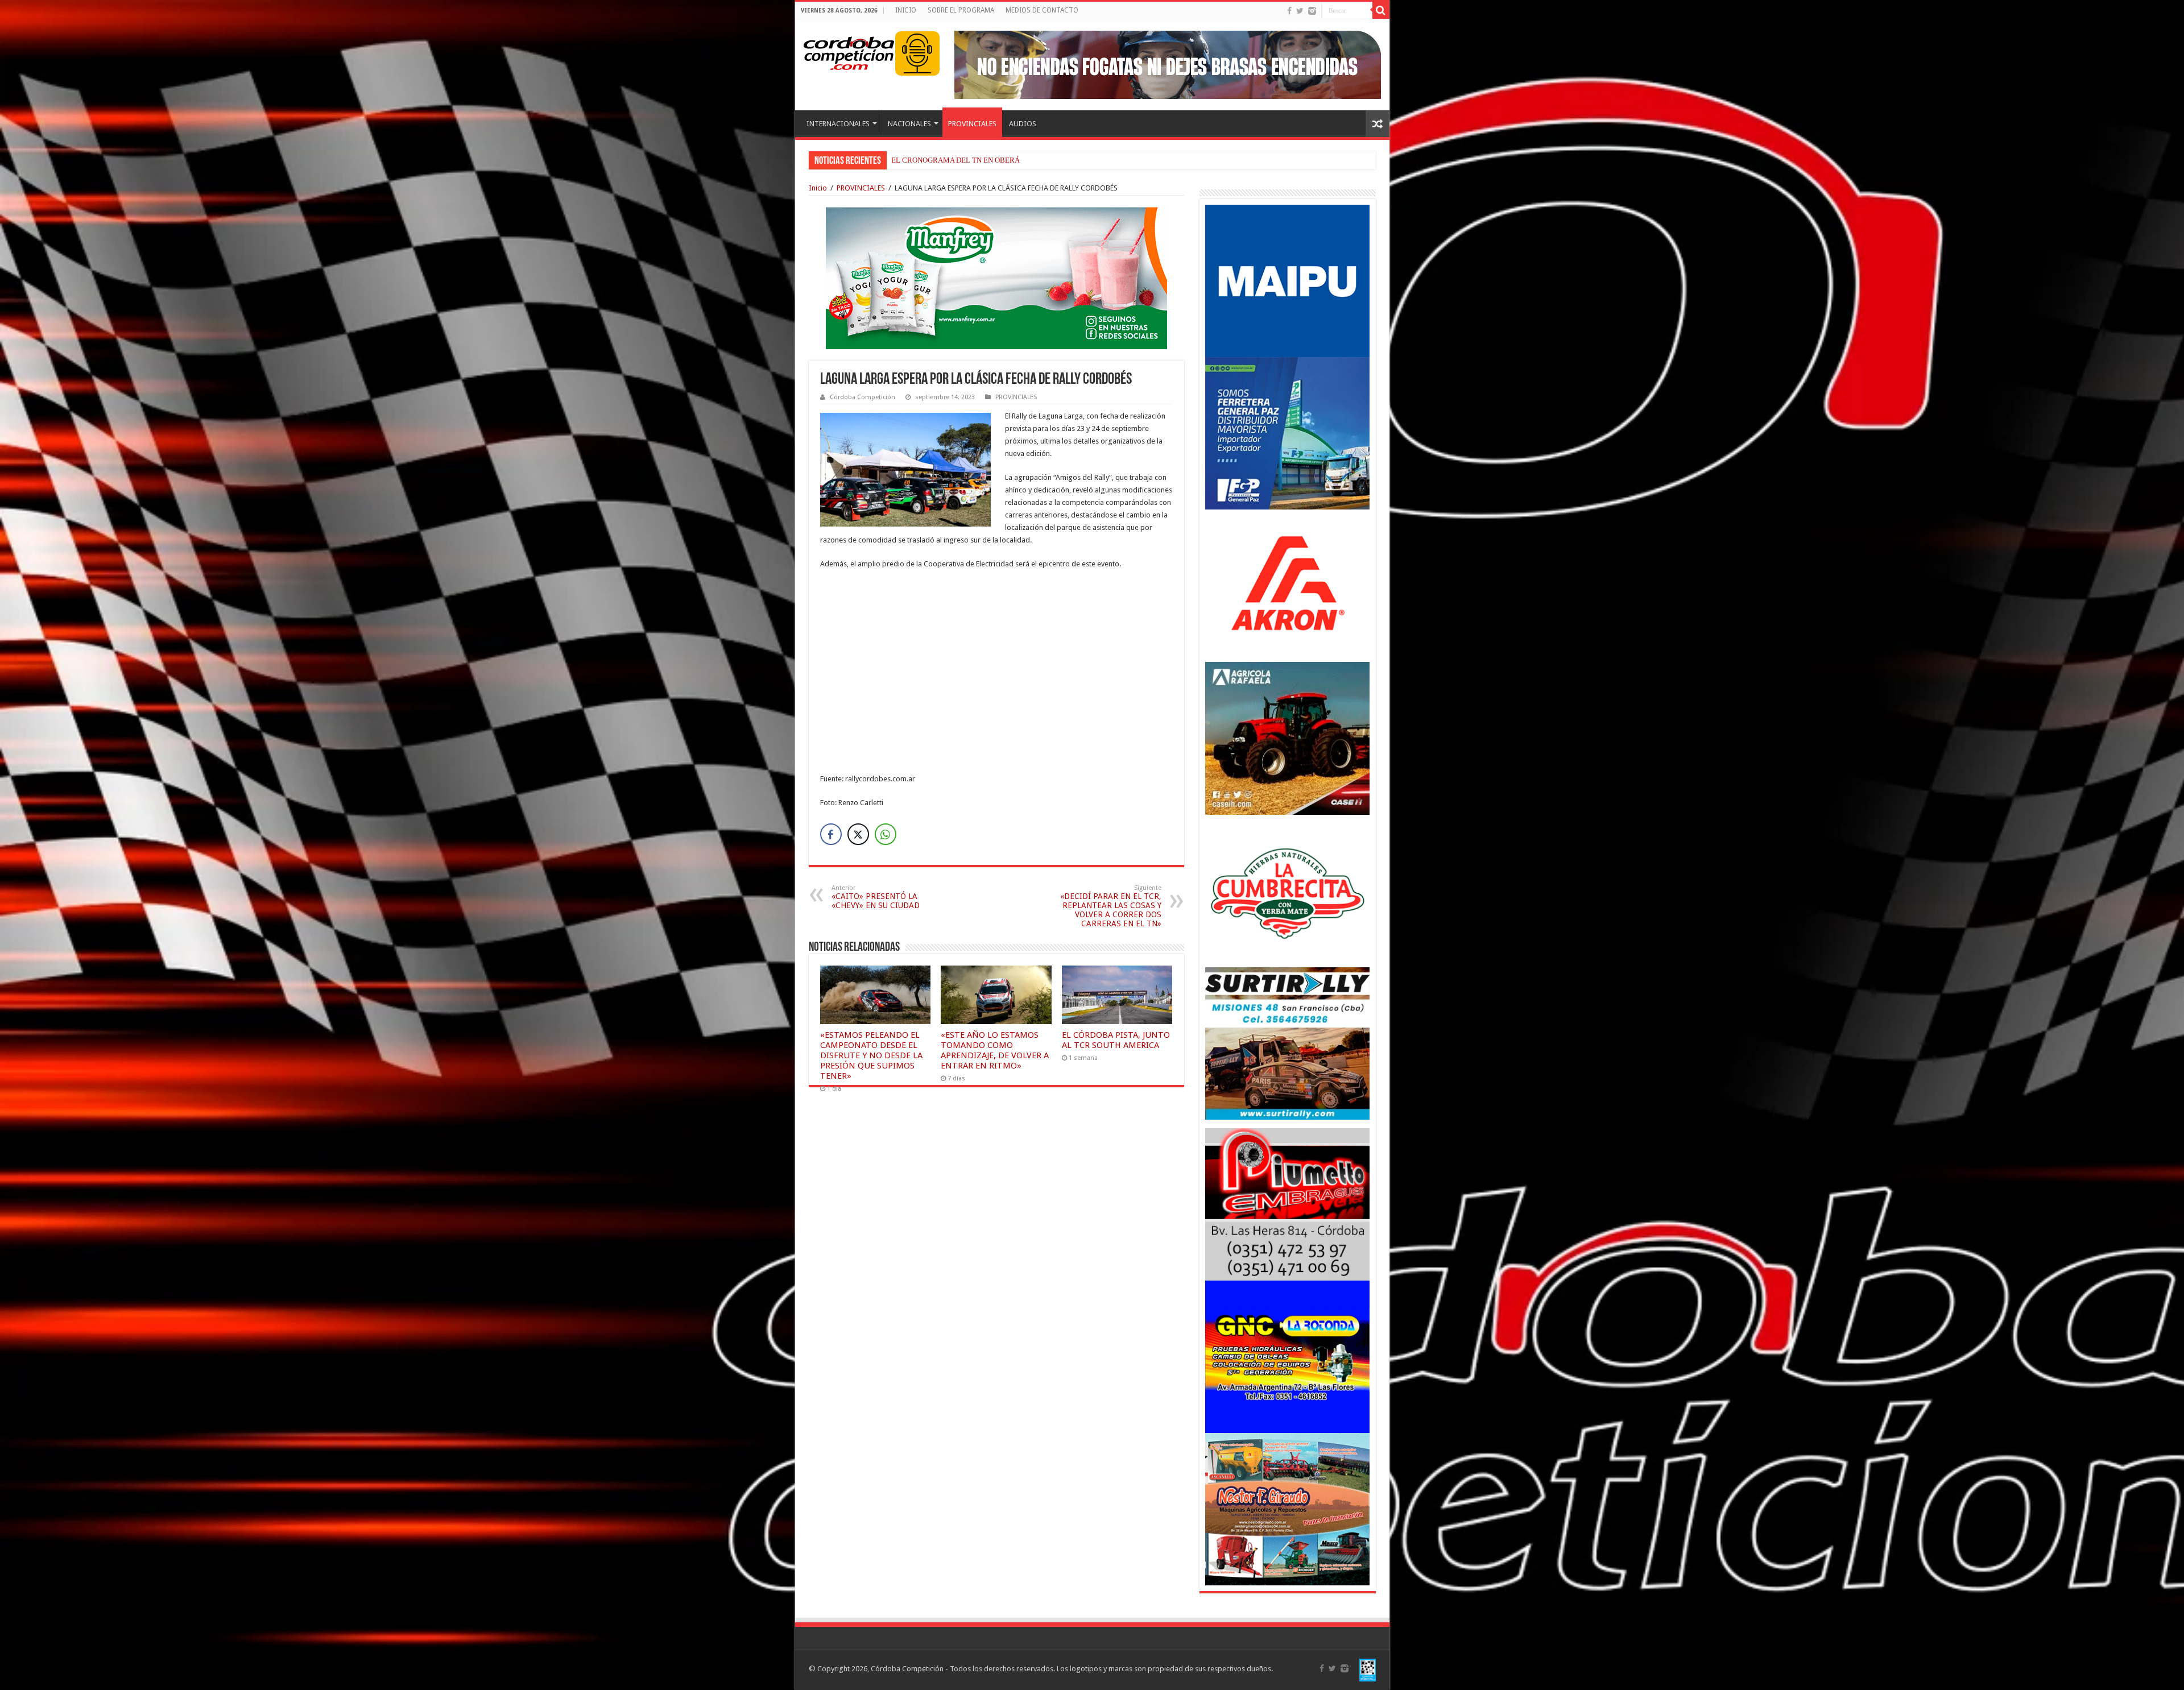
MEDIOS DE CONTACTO (1042, 10)
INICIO (906, 10)
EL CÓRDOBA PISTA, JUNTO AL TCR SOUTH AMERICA (1116, 1040)
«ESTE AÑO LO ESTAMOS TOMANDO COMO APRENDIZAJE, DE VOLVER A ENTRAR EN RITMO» (995, 1050)
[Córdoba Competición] (849, 51)
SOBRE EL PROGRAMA (961, 10)
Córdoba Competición (863, 397)
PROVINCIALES (972, 124)
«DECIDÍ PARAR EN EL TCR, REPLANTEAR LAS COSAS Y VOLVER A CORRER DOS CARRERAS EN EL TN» (1111, 906)
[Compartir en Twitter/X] (858, 834)
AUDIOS (1023, 124)
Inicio (818, 188)
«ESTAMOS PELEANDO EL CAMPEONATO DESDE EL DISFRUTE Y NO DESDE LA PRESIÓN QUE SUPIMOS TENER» (871, 1055)
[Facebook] (1289, 11)
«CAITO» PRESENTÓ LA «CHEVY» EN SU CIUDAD (876, 897)
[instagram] (1312, 11)
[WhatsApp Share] (886, 834)
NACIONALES (909, 124)
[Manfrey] (996, 277)
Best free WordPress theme (319, 827)
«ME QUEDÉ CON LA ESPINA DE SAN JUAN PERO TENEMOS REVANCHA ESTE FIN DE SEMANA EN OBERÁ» (1070, 160)
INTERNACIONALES (838, 124)
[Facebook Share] (831, 834)
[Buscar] (1381, 10)
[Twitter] (1300, 11)
